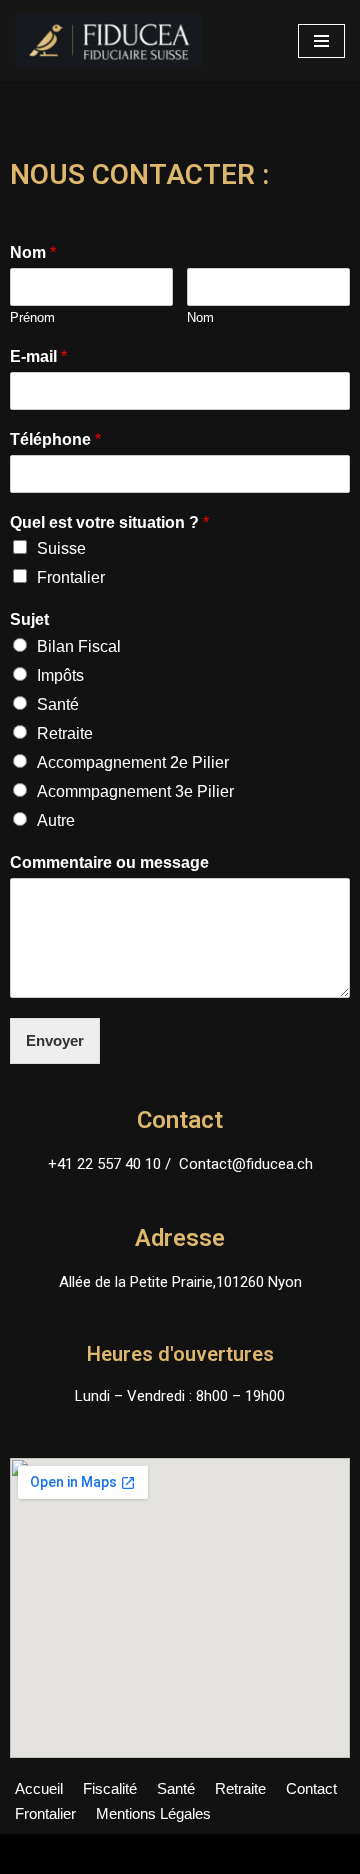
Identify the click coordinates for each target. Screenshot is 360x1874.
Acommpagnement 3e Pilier (135, 791)
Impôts (60, 675)
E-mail (38, 356)
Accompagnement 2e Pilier (133, 762)
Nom (33, 252)
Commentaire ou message (109, 862)
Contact (311, 1788)
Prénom (32, 317)
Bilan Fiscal (79, 646)
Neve (32, 1853)
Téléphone (55, 439)
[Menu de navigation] (321, 41)
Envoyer (55, 1040)
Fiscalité (110, 1788)
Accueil (39, 1788)
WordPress (186, 1853)
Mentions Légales (153, 1813)
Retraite (65, 733)
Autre (56, 820)
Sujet (29, 619)
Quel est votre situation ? (109, 522)
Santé (58, 704)
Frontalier (71, 577)
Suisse (61, 548)
